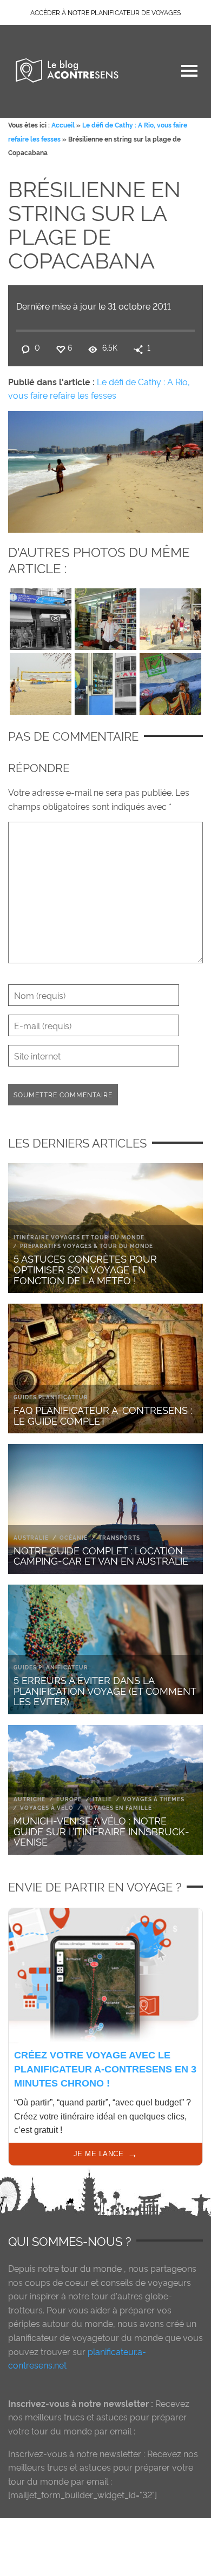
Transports (119, 1537)
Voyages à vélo (47, 1807)
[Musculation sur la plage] (170, 616)
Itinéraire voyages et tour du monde (79, 1237)
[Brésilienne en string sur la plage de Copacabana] (105, 469)
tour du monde (91, 2268)
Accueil (63, 125)
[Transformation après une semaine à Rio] (170, 681)
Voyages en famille (118, 1807)
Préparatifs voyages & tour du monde (87, 1246)
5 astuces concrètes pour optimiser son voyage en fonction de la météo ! (85, 1269)
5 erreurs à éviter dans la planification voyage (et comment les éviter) (105, 1690)
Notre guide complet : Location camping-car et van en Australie (101, 1555)
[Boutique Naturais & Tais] (105, 616)
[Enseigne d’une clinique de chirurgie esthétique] (41, 616)
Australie (31, 1537)
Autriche (29, 1799)
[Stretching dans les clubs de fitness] (105, 681)
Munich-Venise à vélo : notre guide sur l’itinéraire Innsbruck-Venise (101, 1831)
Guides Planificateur (51, 1397)
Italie (102, 1799)
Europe (69, 1799)
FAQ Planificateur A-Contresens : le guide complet (103, 1415)
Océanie (74, 1537)
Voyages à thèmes (154, 1799)
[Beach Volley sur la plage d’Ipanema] (41, 681)
